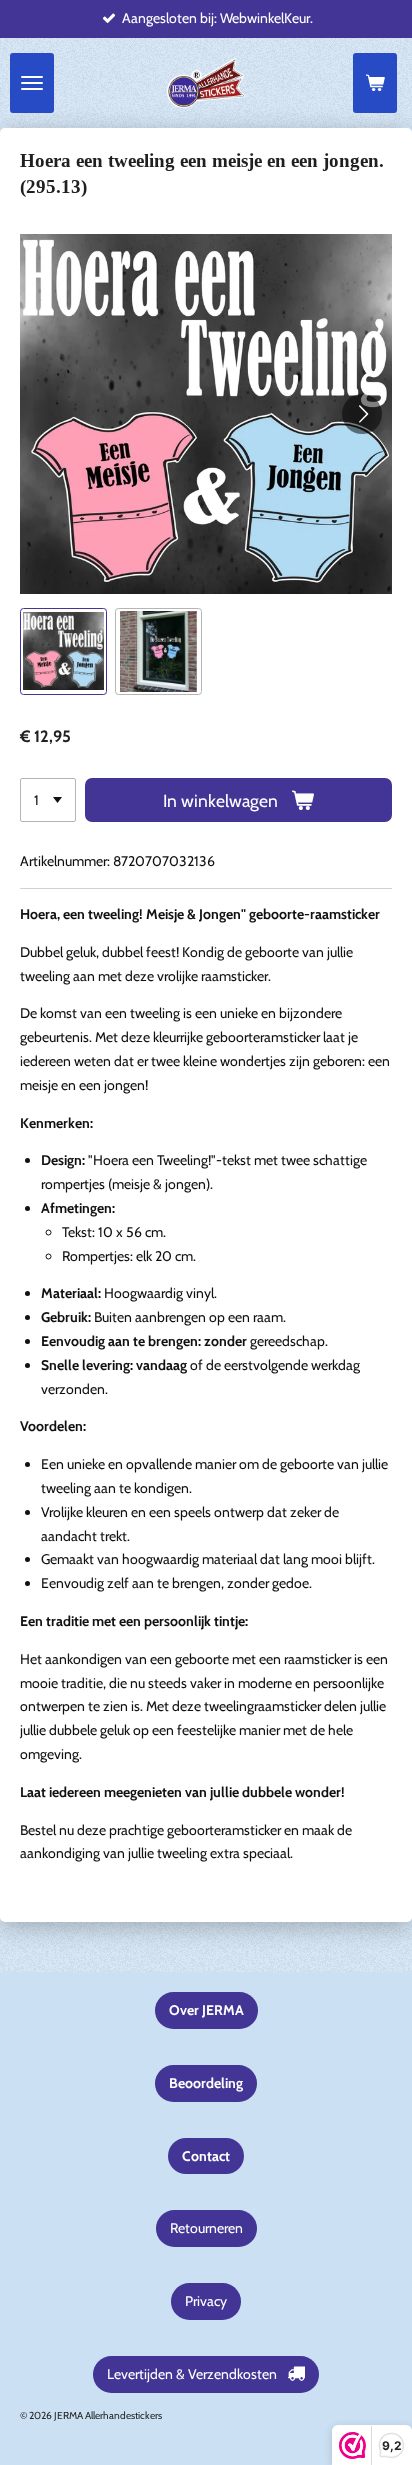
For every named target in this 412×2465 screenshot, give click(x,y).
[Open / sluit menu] (32, 83)
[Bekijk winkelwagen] (375, 83)
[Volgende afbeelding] (362, 414)
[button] (63, 651)
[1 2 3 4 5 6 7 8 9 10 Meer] (48, 800)
